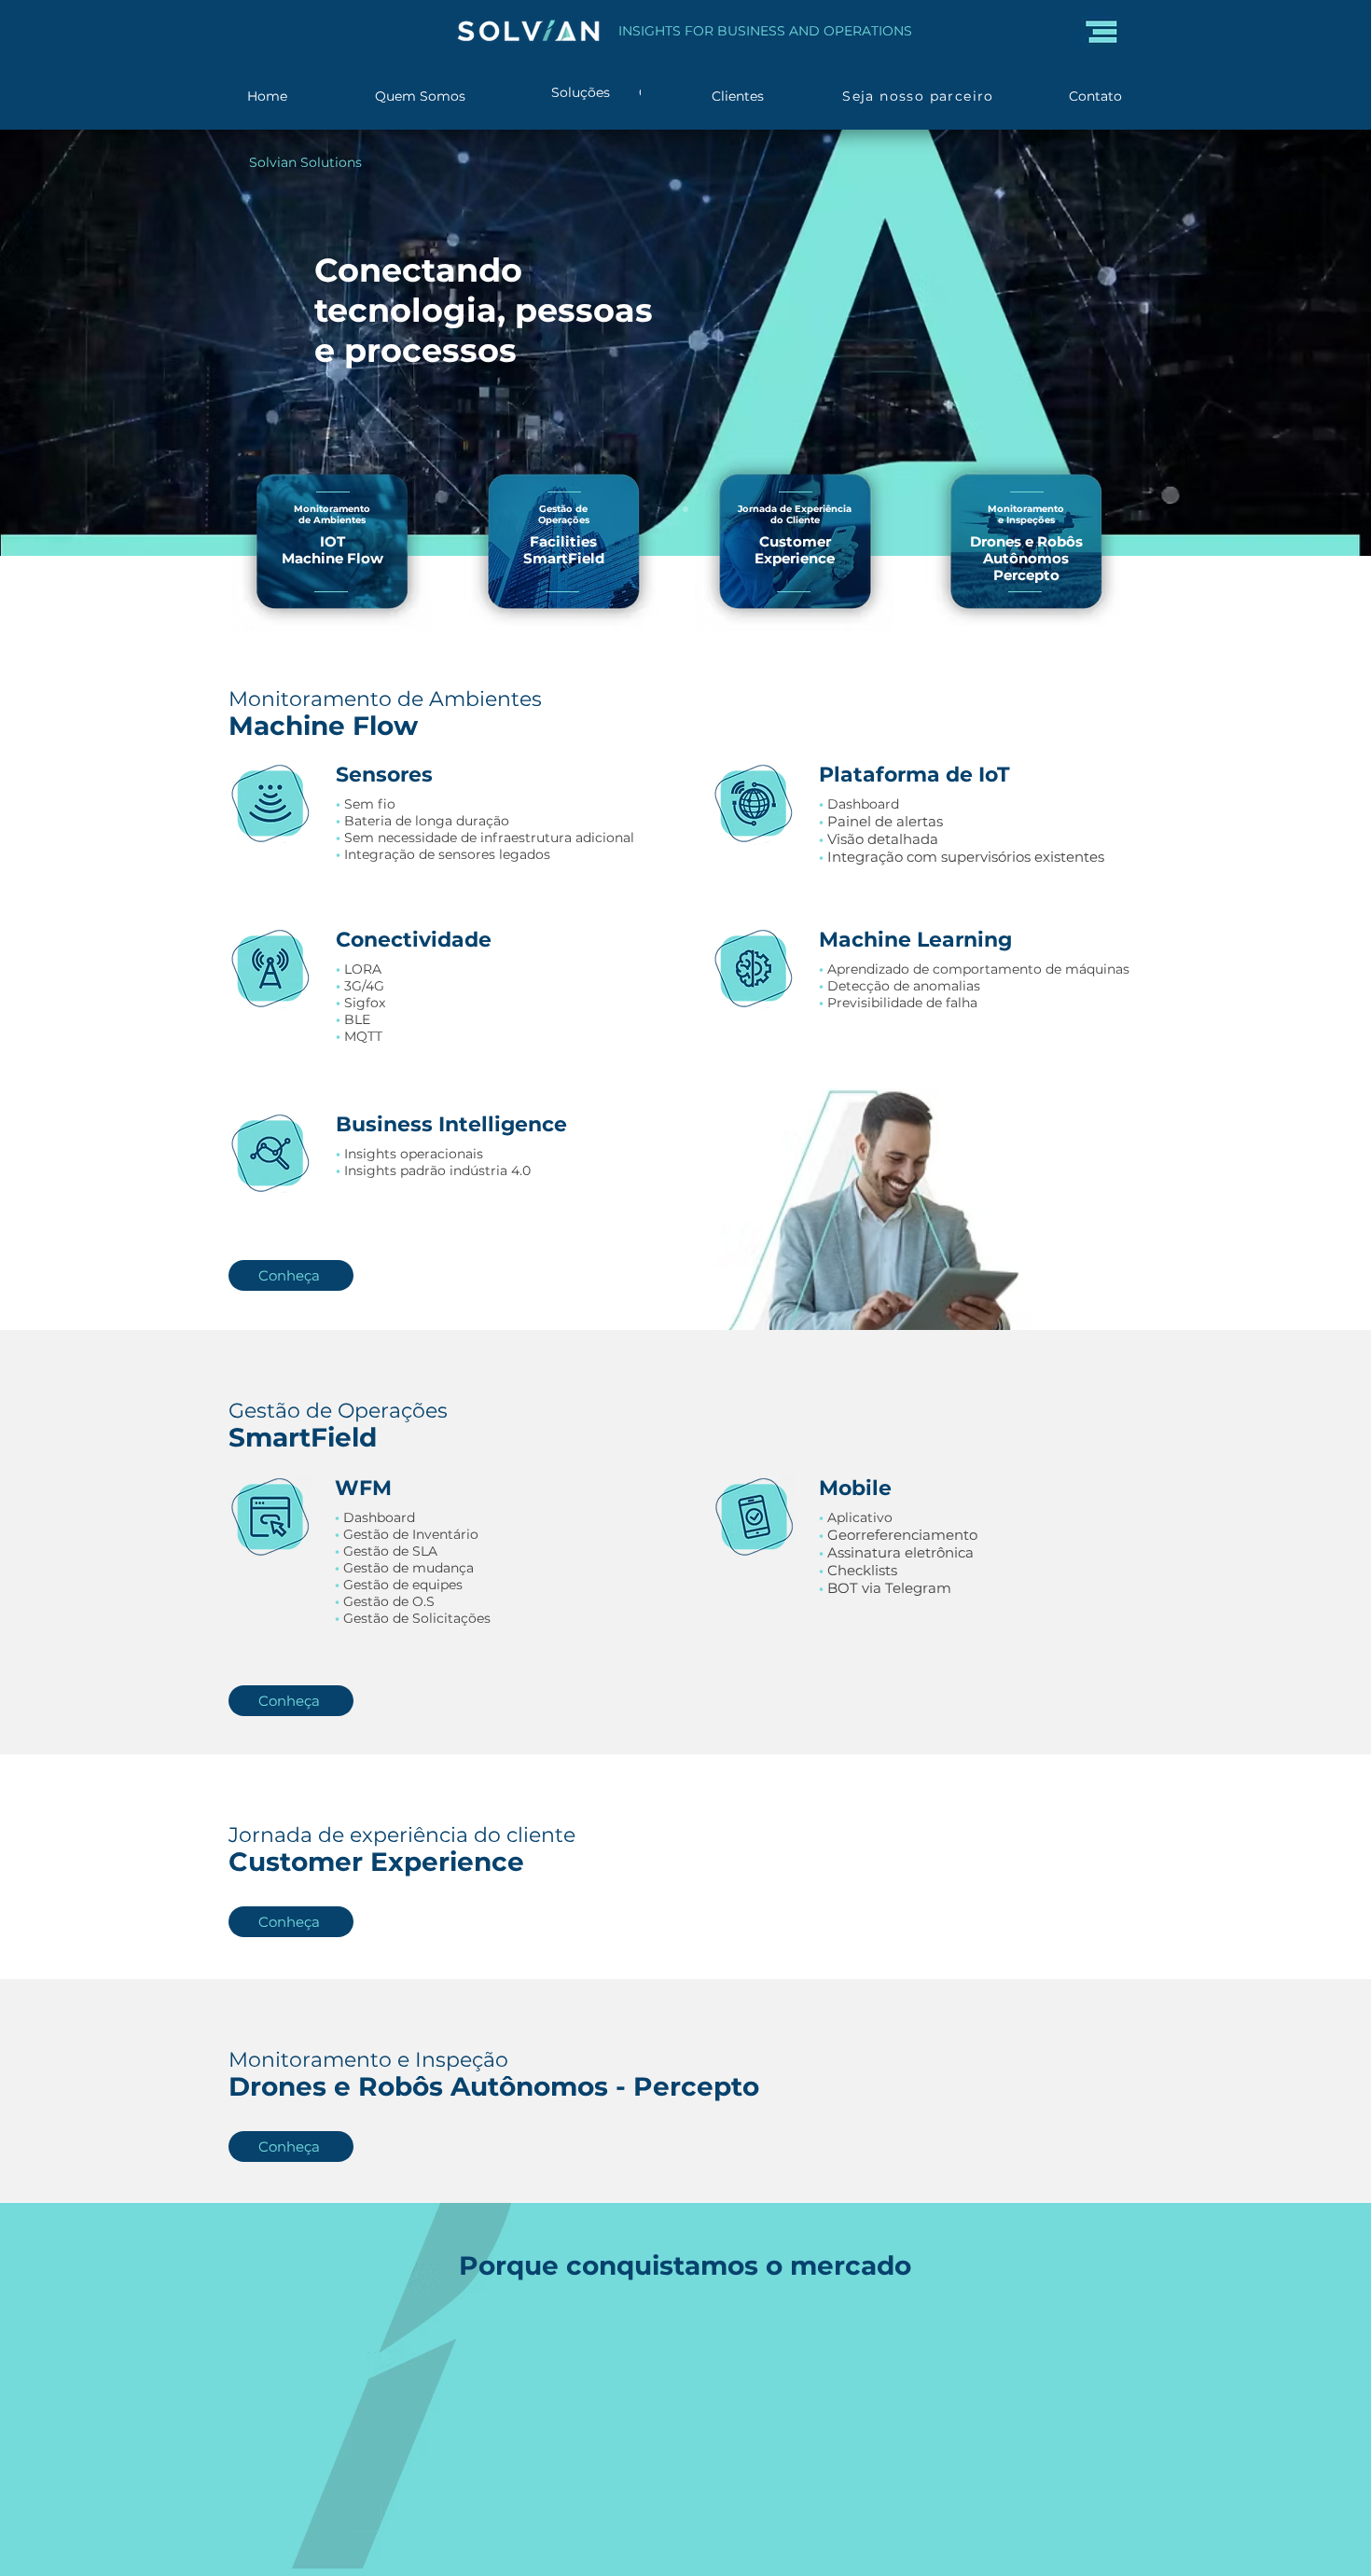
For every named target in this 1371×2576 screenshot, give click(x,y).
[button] (1101, 31)
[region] (330, 552)
